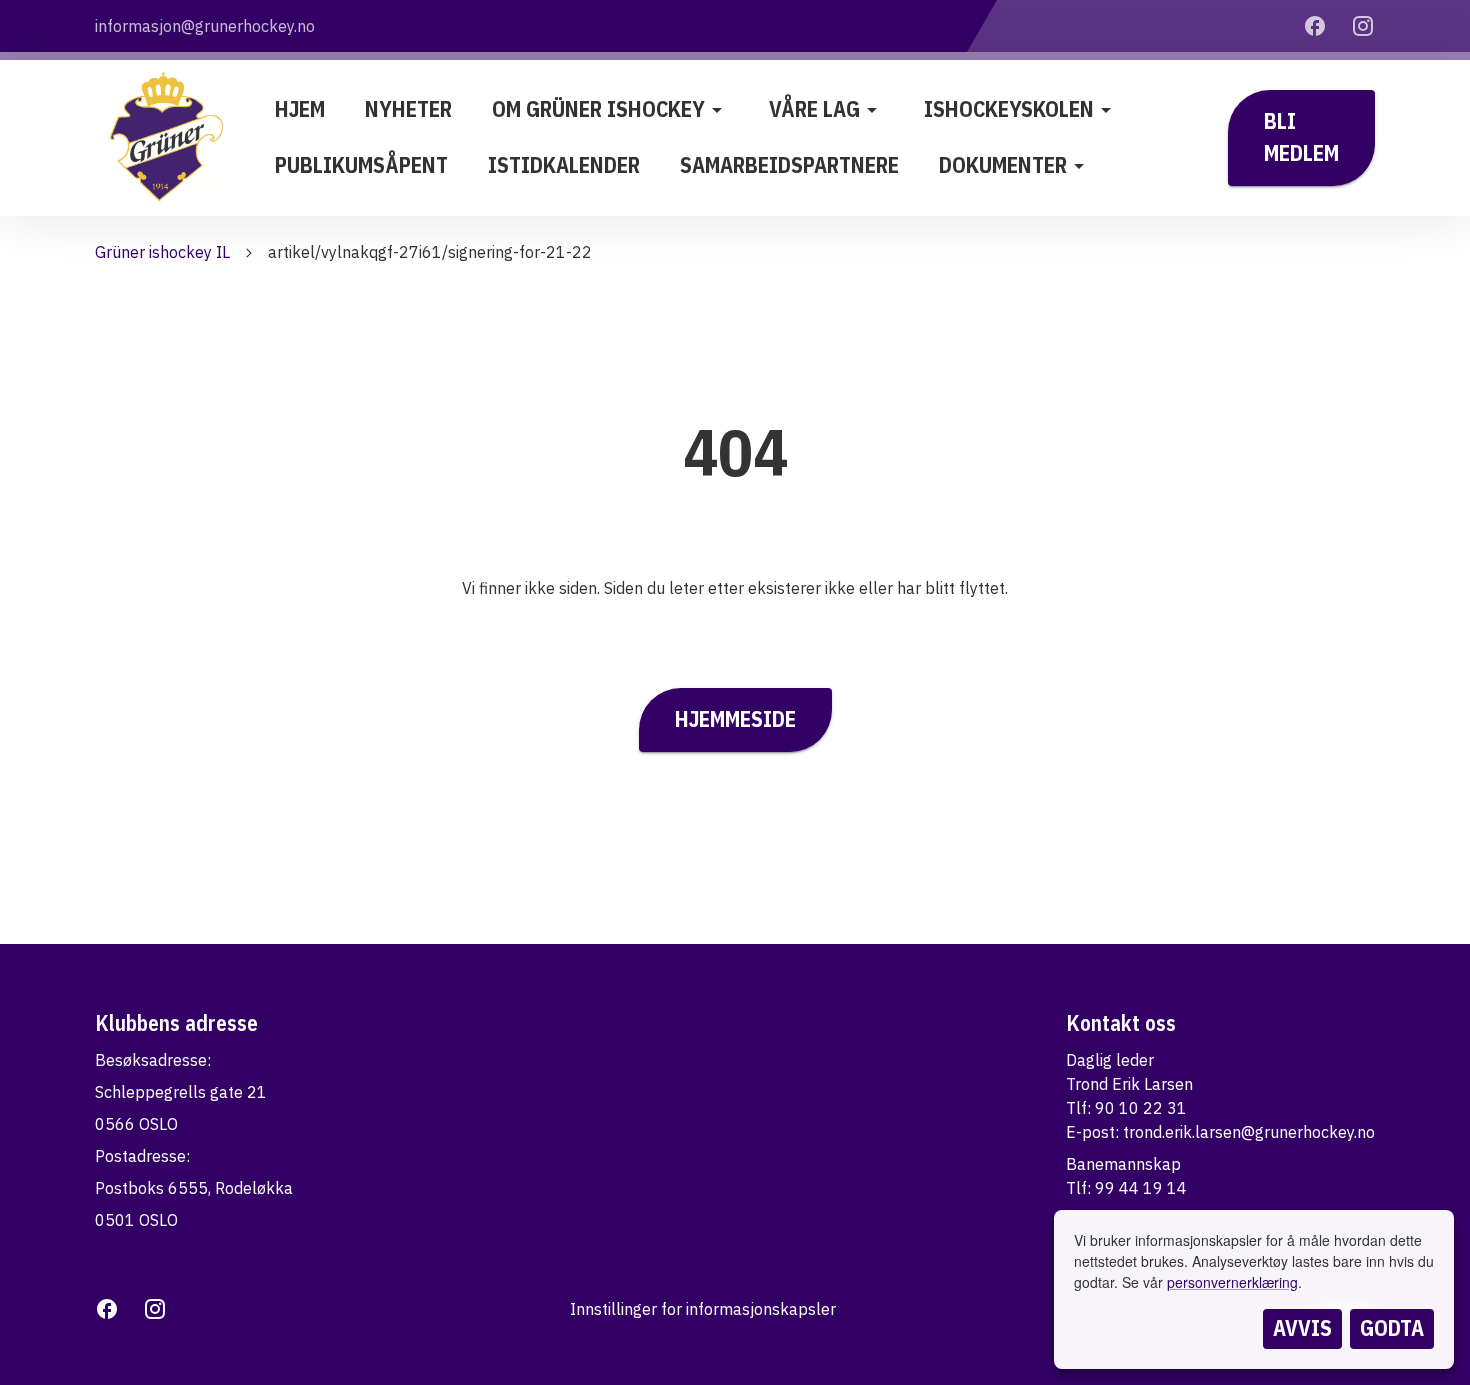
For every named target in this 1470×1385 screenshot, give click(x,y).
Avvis (1302, 1328)
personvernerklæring (1232, 1282)
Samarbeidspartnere (789, 165)
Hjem (300, 109)
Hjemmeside (735, 719)
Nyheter (408, 109)
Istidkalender (564, 165)
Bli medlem (1301, 137)
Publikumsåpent (361, 165)
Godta (1392, 1328)
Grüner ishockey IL (162, 252)
